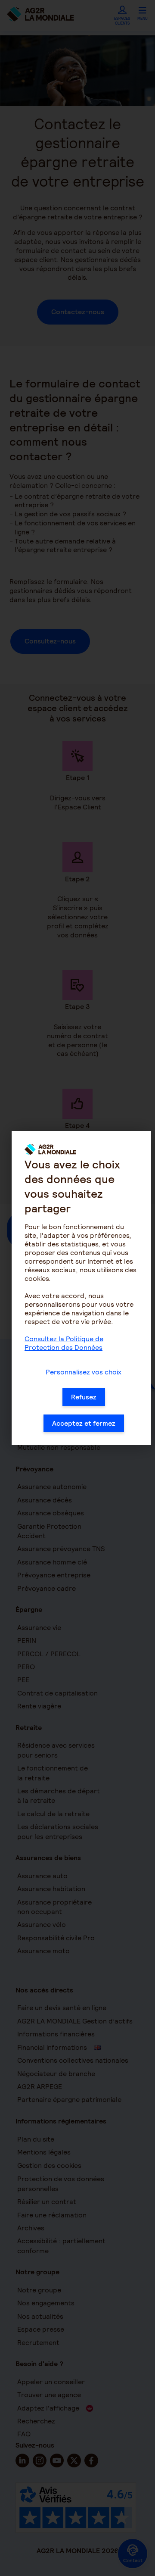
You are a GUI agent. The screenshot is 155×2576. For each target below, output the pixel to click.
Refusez (84, 1397)
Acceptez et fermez (84, 1423)
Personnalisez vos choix (84, 1372)
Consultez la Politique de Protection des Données (64, 1343)
